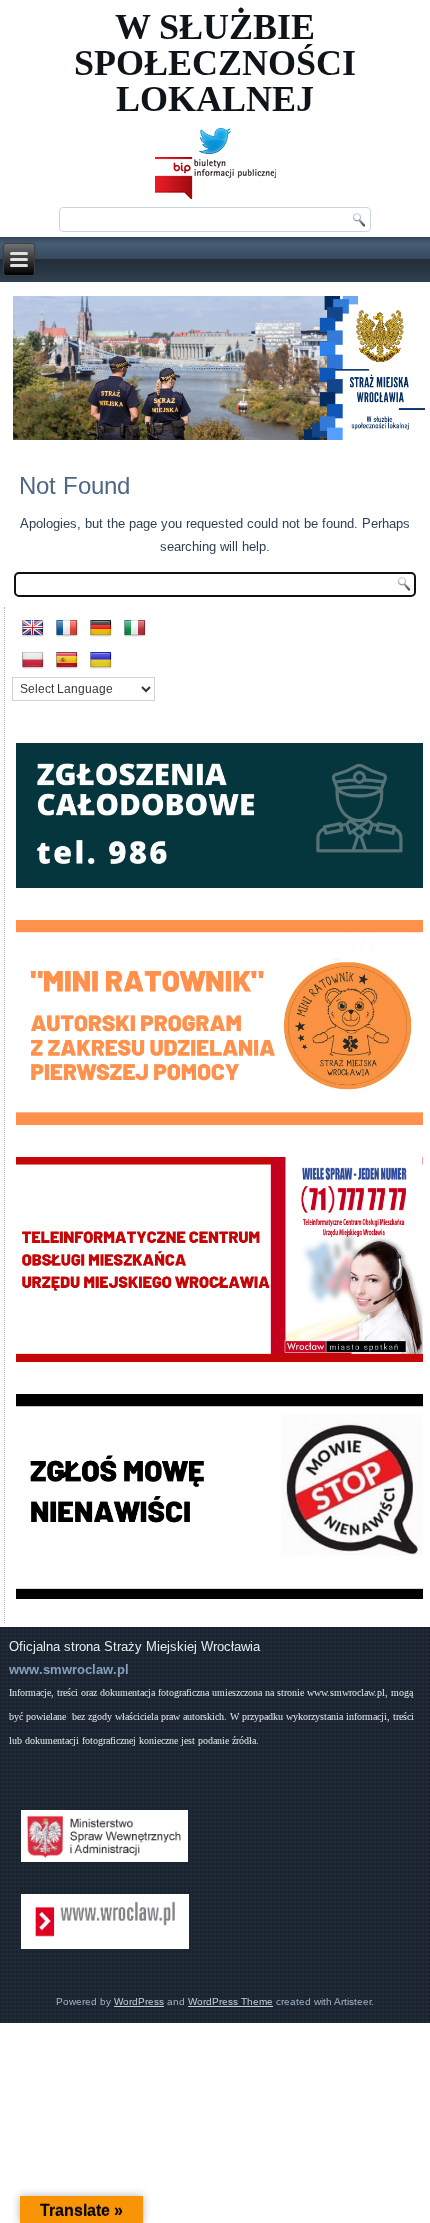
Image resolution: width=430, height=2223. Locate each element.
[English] (33, 628)
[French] (67, 628)
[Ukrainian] (101, 660)
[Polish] (33, 660)
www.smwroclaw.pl (69, 1669)
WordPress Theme (230, 2001)
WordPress (139, 2001)
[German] (101, 628)
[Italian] (135, 628)
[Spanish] (67, 660)
